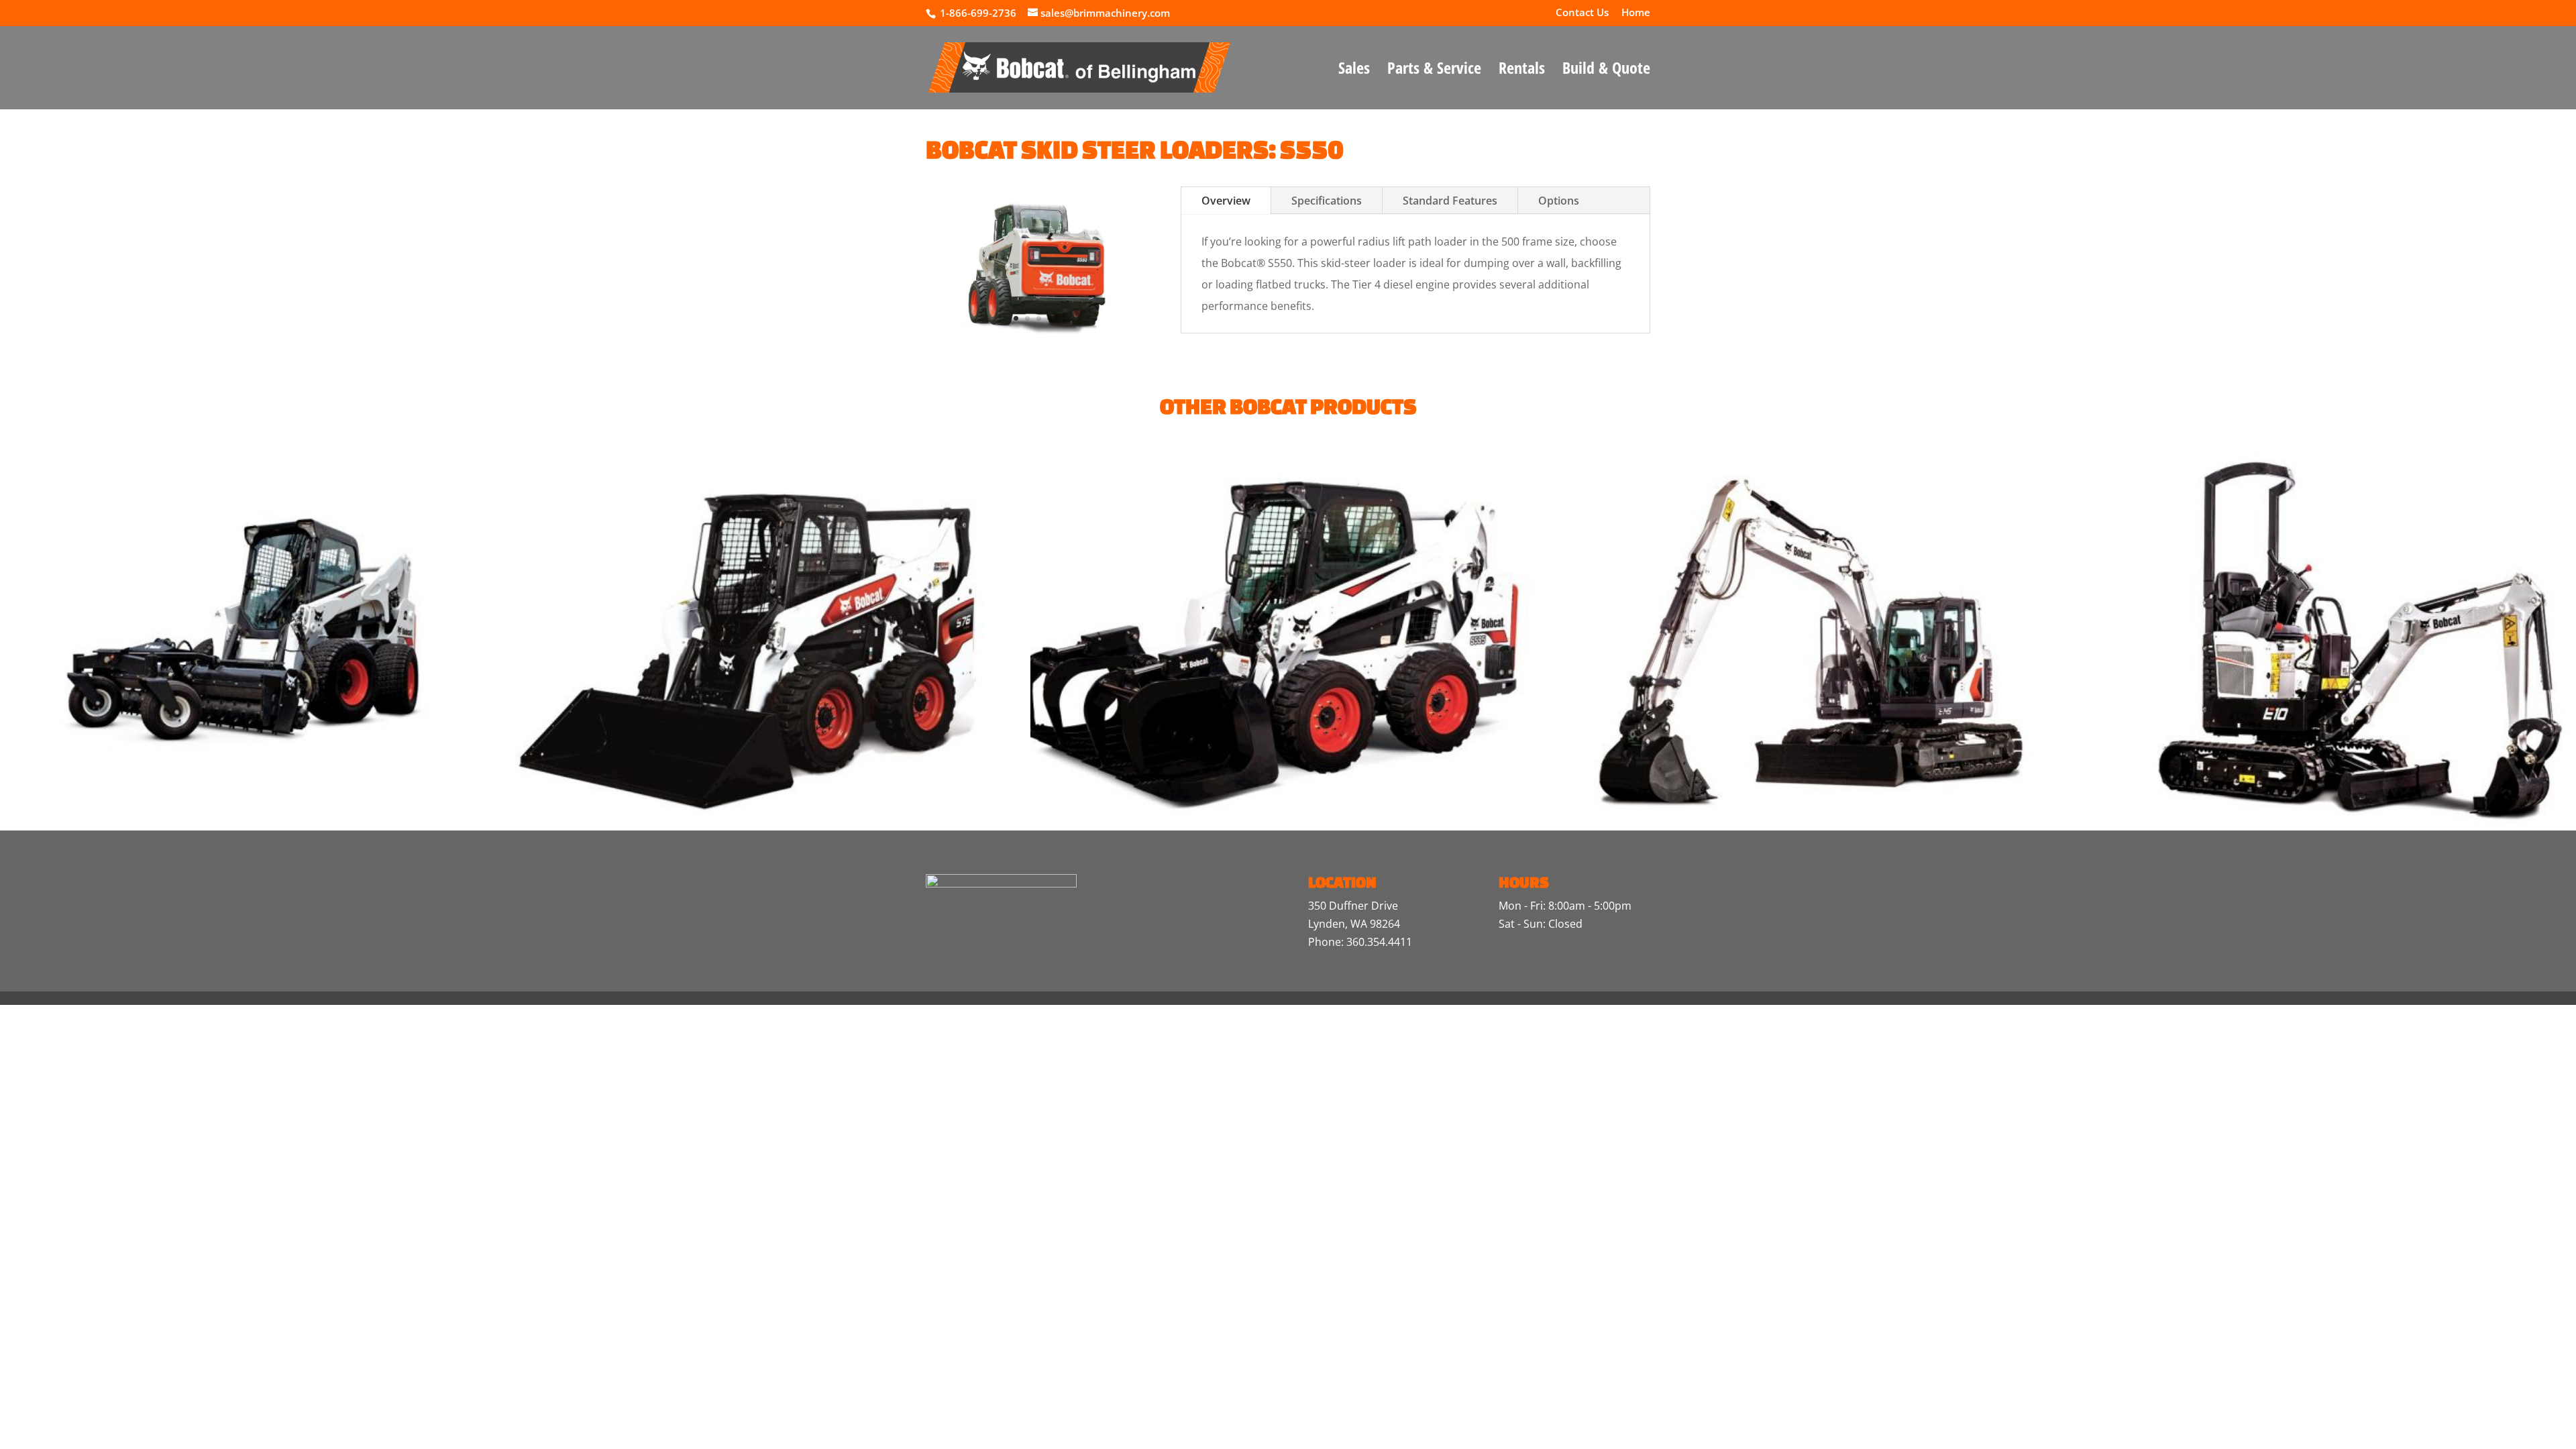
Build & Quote (1606, 71)
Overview (1226, 201)
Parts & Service (1434, 71)
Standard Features (1450, 201)
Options (1559, 201)
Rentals (1522, 71)
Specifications (1327, 201)
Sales (1354, 71)
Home (1636, 13)
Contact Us (1582, 13)
